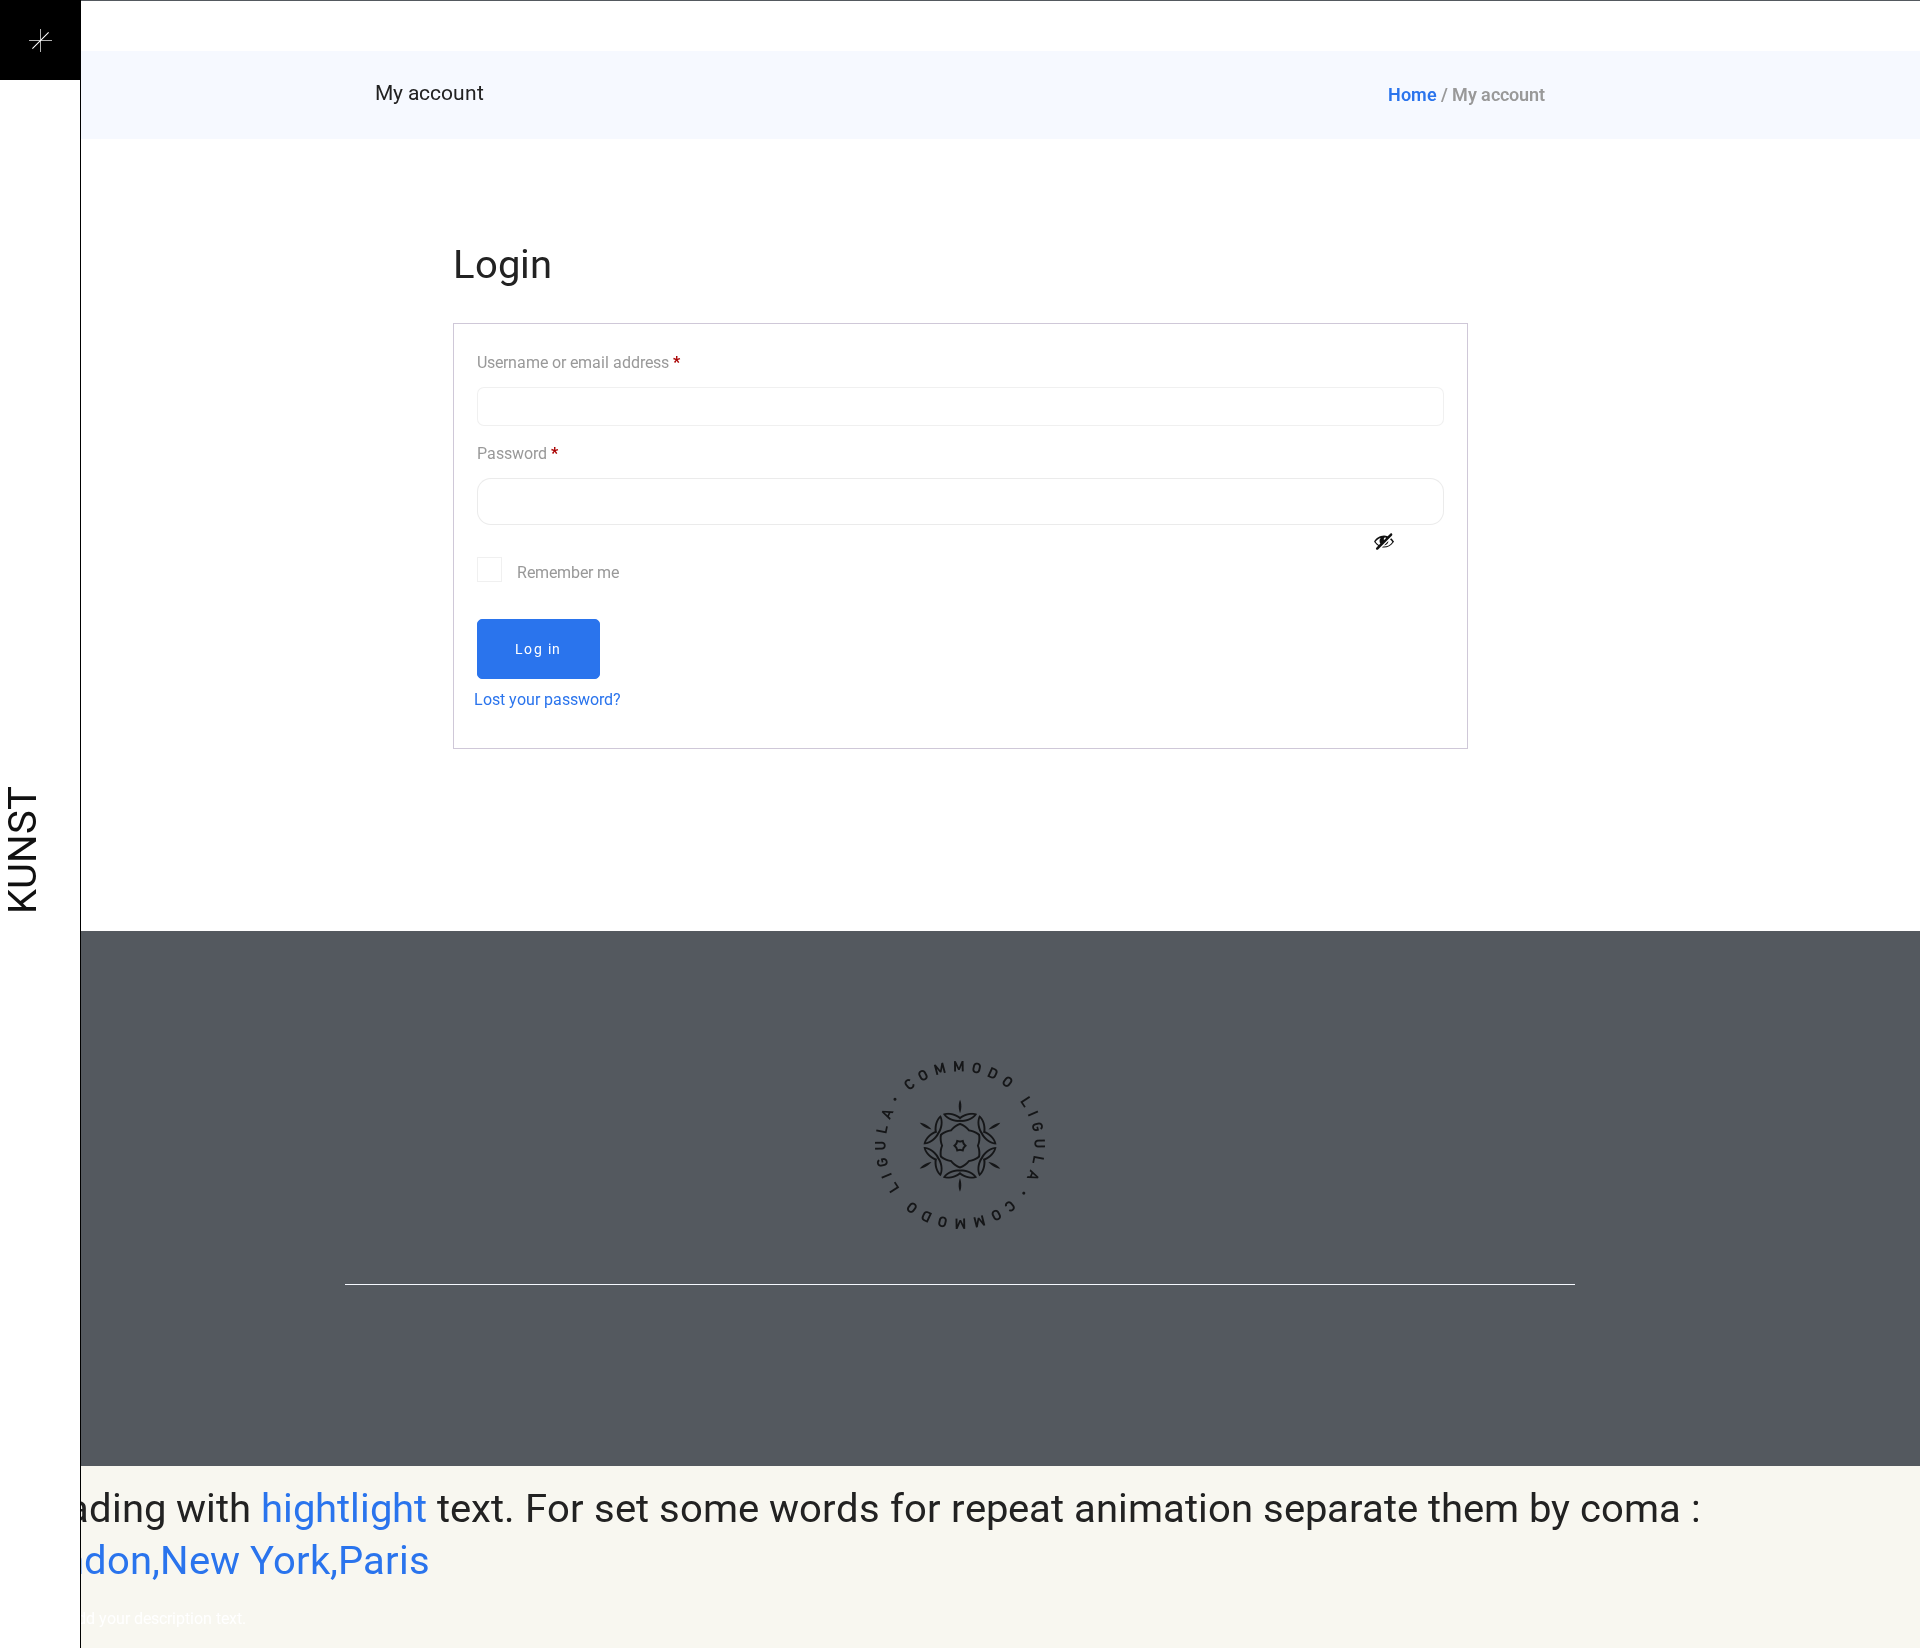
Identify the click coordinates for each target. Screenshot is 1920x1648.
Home (1412, 94)
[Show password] (1384, 541)
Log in (538, 649)
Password (517, 453)
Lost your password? (547, 699)
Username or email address (578, 362)
